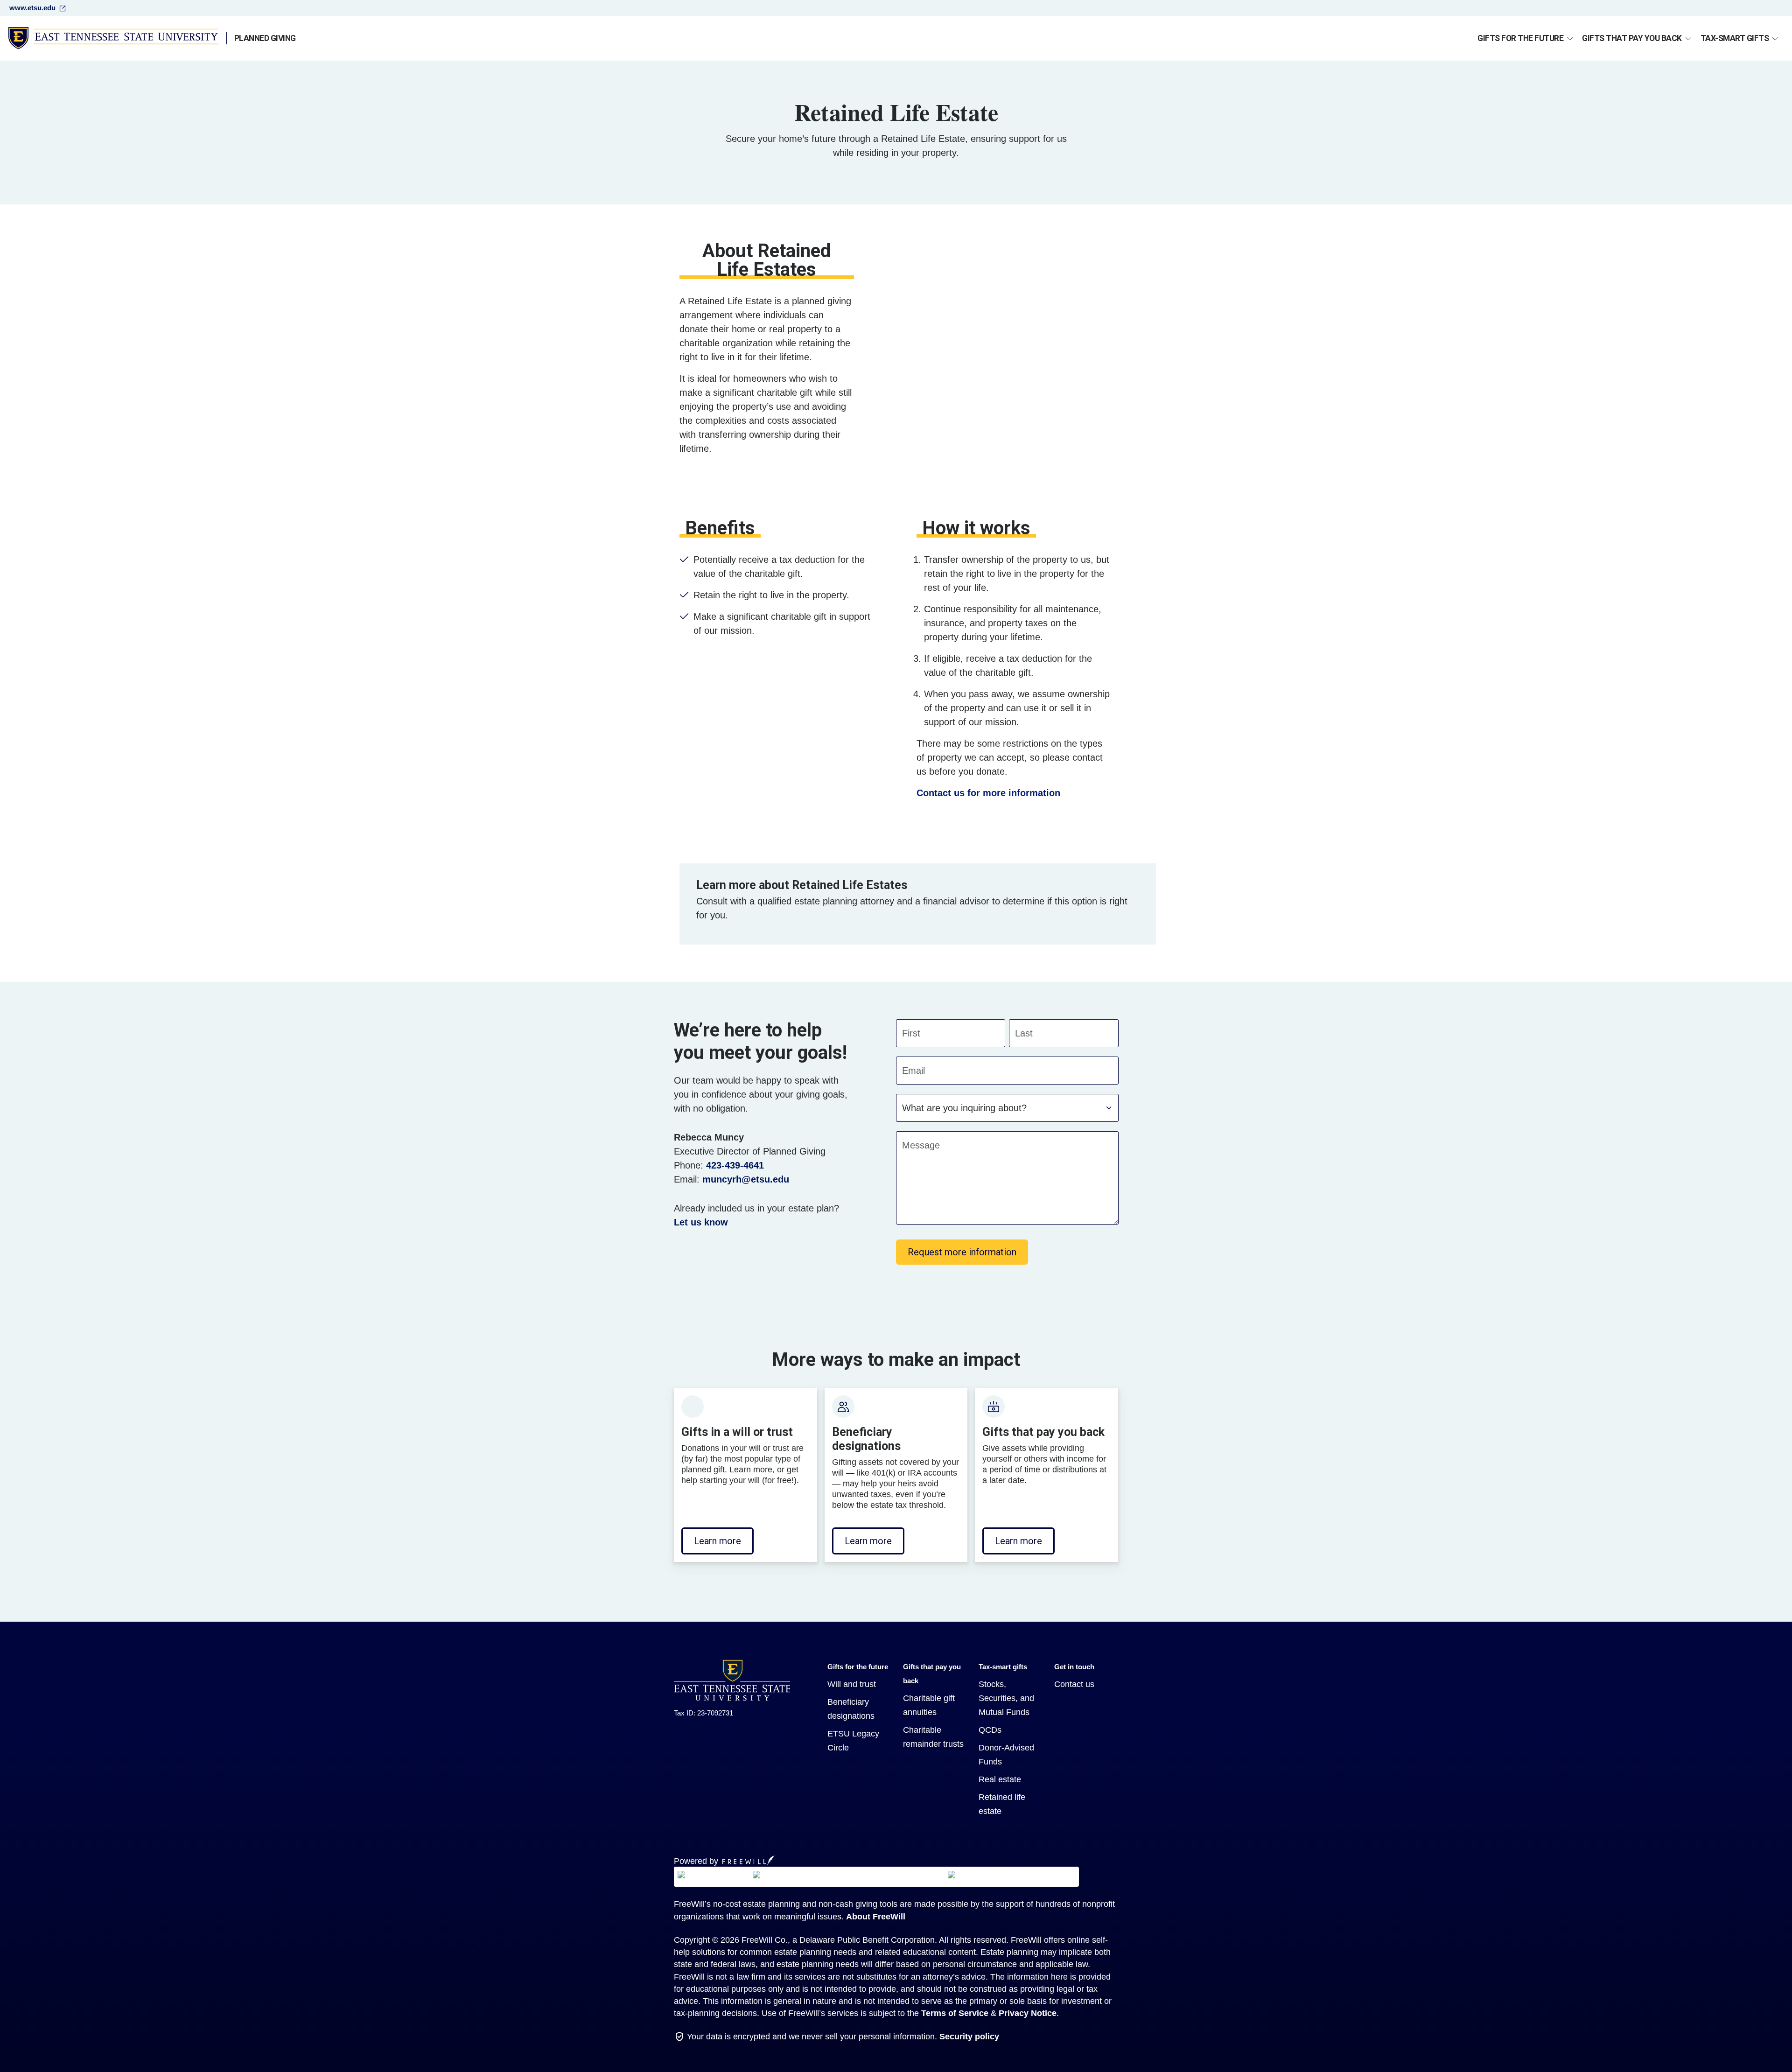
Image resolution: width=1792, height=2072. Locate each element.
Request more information (962, 1252)
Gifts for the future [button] (1520, 38)
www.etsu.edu (32, 8)
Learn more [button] (717, 1541)
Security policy (969, 2037)
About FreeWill (876, 1917)
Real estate (1000, 1779)
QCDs (990, 1730)
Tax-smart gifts (1003, 1667)
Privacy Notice (1028, 2013)
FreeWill (749, 1860)
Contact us (1074, 1684)
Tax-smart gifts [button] (1735, 38)
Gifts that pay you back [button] (1632, 38)
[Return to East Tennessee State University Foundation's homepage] (732, 1682)
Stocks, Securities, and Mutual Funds (1006, 1698)
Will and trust (852, 1684)
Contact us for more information (988, 793)
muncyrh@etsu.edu (746, 1179)
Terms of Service (955, 2013)
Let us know (701, 1222)
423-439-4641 (735, 1165)
